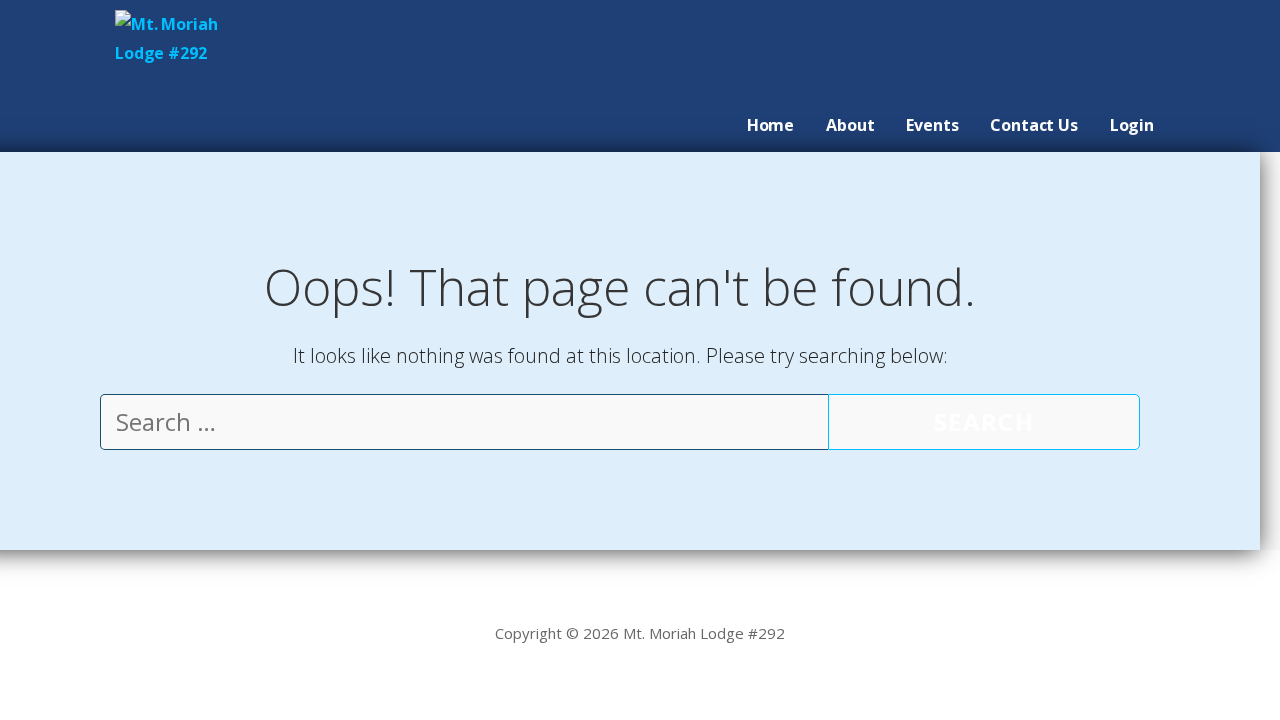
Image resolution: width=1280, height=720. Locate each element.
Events (932, 125)
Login (1132, 125)
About (850, 125)
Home (770, 125)
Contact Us (1033, 125)
